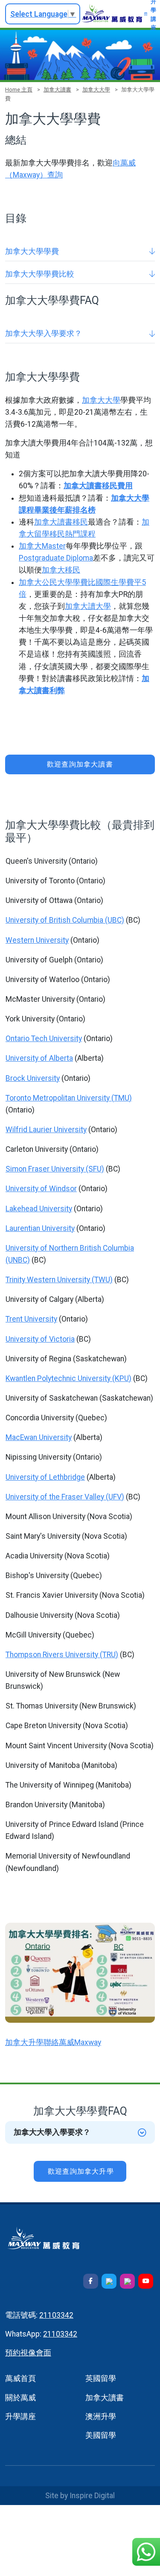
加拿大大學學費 (32, 251)
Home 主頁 (19, 90)
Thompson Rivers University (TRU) (62, 1655)
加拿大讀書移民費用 (98, 486)
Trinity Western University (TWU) (59, 1280)
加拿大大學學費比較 (40, 274)
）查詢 (51, 175)
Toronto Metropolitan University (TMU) (69, 1098)
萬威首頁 (20, 2378)
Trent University (31, 1319)
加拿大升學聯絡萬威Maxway (53, 2042)
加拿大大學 (96, 90)
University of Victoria (40, 1339)
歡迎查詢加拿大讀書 (80, 764)
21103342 (56, 2315)
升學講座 (20, 2417)
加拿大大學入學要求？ (44, 333)
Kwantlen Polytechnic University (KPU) (68, 1378)
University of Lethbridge (45, 1477)
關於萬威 (20, 2398)
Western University (37, 940)
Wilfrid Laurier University (46, 1130)
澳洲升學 (101, 2417)
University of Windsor (41, 1189)
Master (54, 546)
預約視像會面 (28, 2353)
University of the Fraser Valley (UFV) (65, 1497)
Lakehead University (39, 1209)
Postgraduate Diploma (56, 558)
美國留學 (101, 2435)
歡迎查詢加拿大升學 (81, 2171)
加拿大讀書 (57, 90)
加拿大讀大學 (88, 606)
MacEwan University (39, 1437)
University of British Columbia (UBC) (65, 920)
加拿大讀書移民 (61, 522)
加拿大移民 (61, 570)
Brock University (33, 1078)
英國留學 (101, 2378)
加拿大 (30, 546)
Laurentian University (40, 1228)
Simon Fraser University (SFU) (55, 1169)
